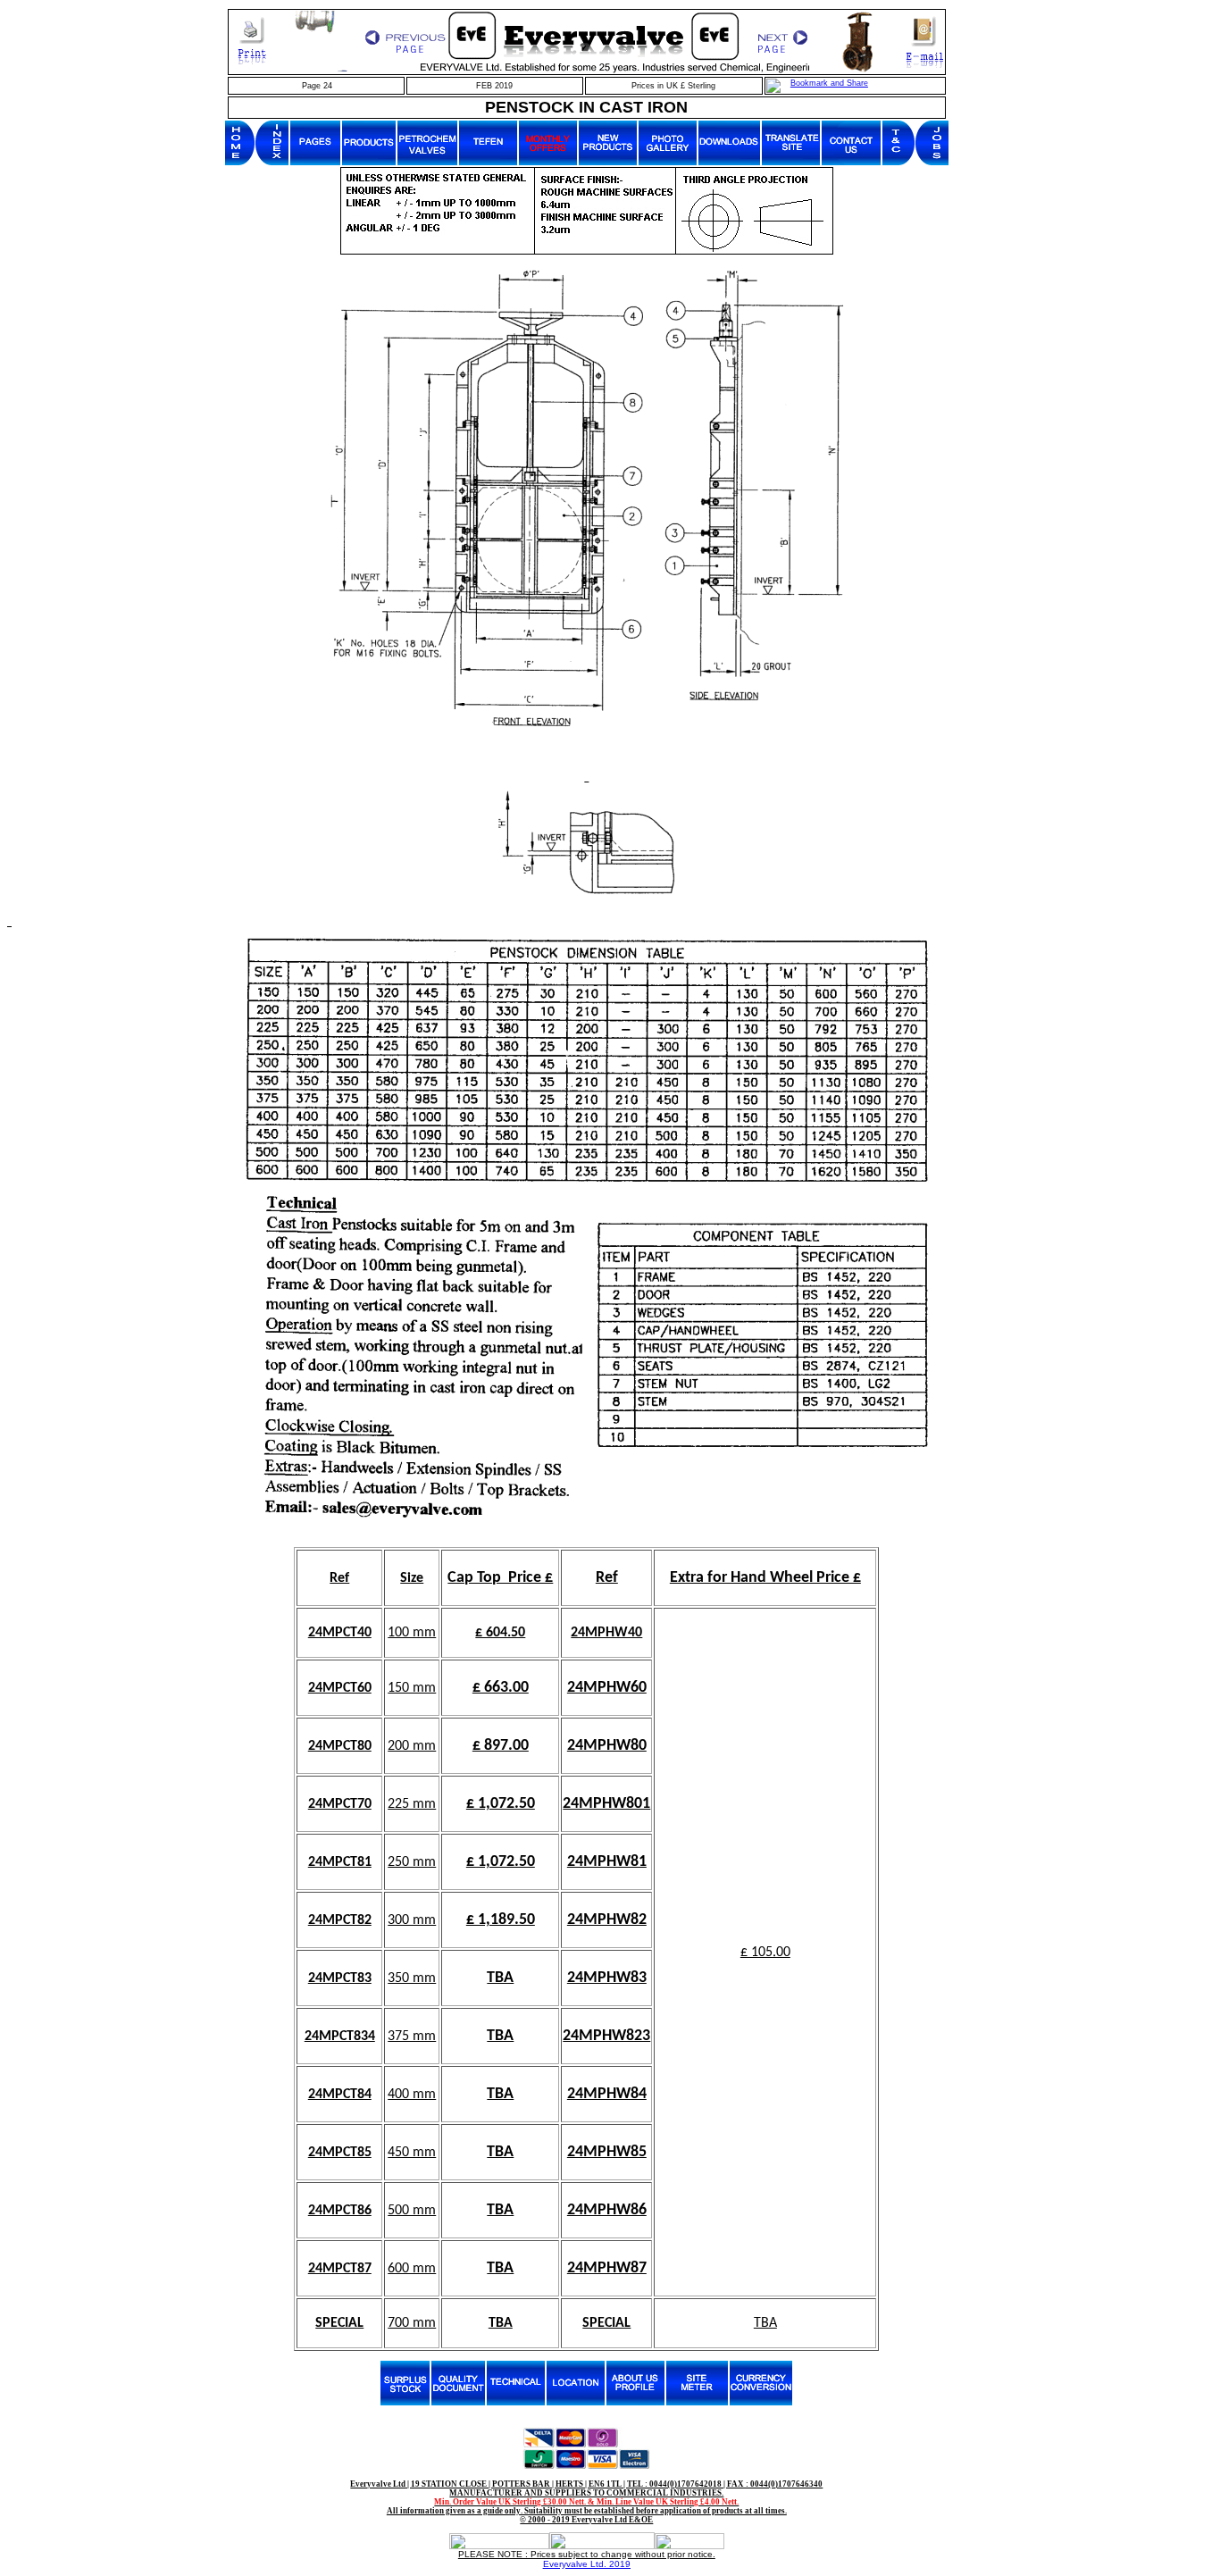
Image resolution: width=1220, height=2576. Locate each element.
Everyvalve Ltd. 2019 (587, 2564)
